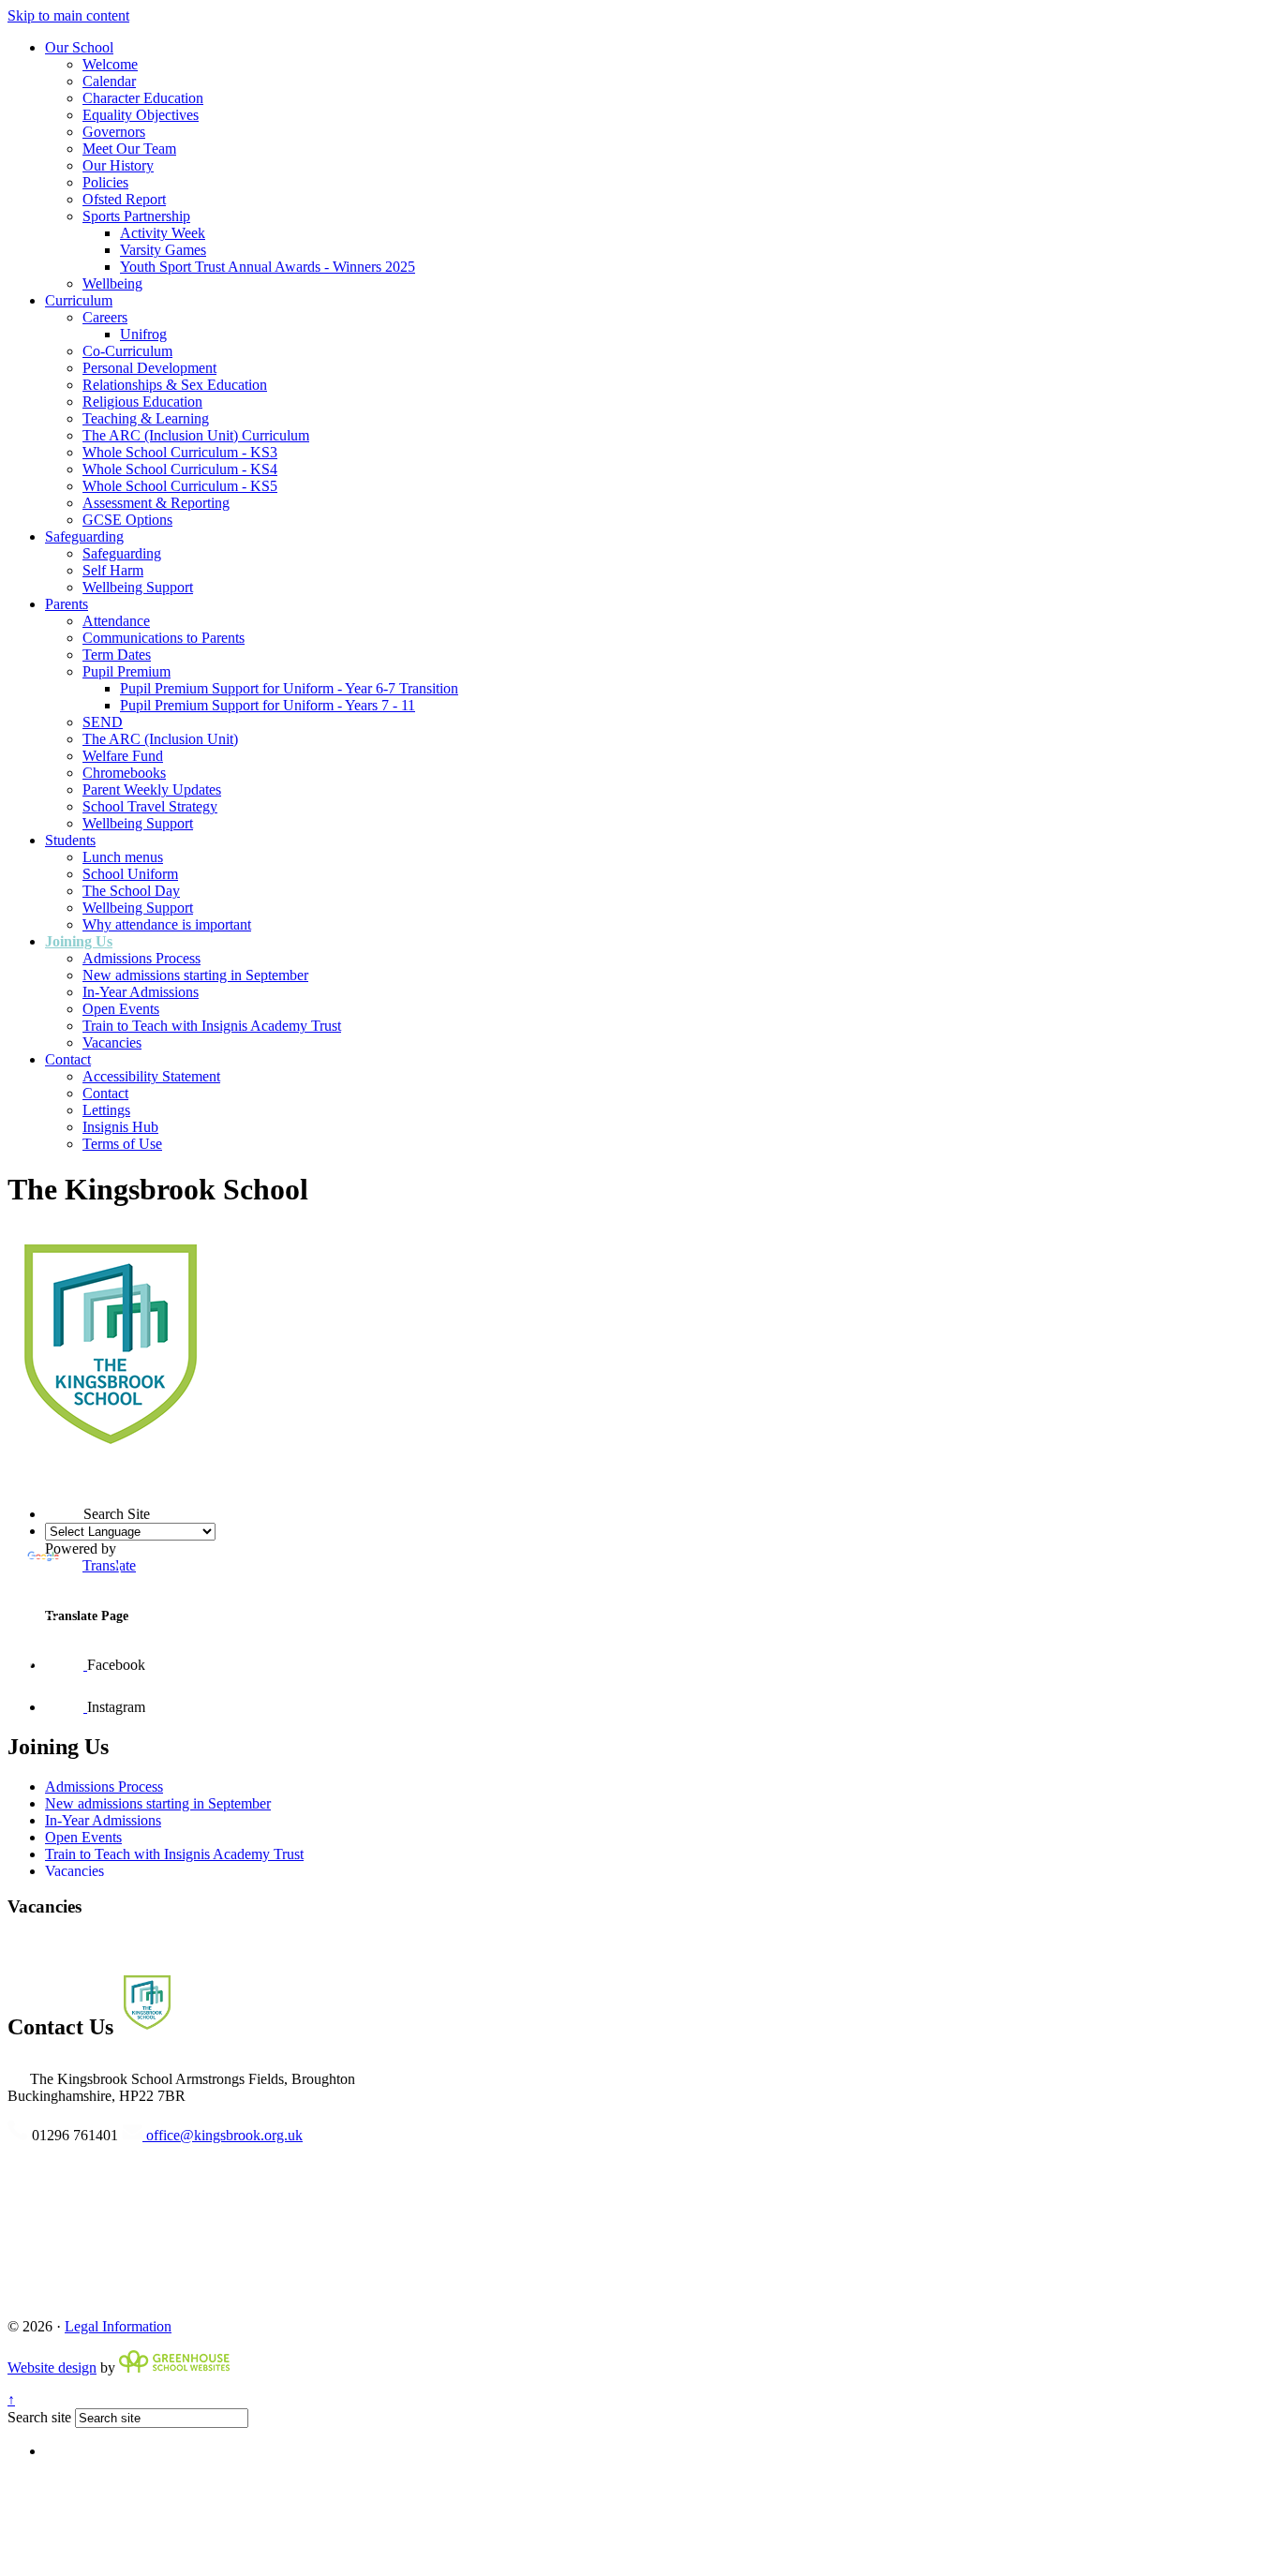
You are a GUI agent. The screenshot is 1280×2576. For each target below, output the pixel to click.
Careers (105, 317)
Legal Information (118, 2326)
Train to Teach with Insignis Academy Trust (212, 1026)
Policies (105, 182)
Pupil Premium (127, 671)
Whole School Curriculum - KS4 (180, 469)
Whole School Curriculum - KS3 (180, 452)
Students (70, 840)
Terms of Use (122, 1144)
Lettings (106, 1110)
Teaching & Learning (146, 418)
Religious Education (142, 402)
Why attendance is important (167, 924)
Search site (39, 2417)
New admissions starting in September (195, 975)
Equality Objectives (141, 115)
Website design (52, 2368)
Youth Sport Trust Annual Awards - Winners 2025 (268, 267)
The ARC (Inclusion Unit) (160, 739)
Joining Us (79, 941)
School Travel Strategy (150, 806)
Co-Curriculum (127, 351)
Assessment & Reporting (156, 503)
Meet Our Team (129, 149)
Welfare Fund (123, 756)
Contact (68, 1059)
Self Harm (113, 570)
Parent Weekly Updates (152, 789)
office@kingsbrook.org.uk (223, 2135)
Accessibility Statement (151, 1076)
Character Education (143, 98)
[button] (45, 1481)
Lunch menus (123, 857)
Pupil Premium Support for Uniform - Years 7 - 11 (268, 705)
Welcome (110, 64)
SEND (103, 722)
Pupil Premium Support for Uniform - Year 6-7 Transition (289, 688)
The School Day (131, 891)
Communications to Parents (164, 638)
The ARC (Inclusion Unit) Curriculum (196, 435)
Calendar (109, 81)
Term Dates (117, 655)
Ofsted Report (124, 199)
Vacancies (112, 1042)
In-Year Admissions (141, 992)
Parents (67, 604)
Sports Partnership (136, 216)
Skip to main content (68, 15)
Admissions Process (141, 958)
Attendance (116, 621)
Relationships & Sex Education (175, 385)
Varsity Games (163, 250)
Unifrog (143, 334)
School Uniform (130, 874)
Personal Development (149, 368)
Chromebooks (124, 773)
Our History (118, 165)
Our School (79, 47)
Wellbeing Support (138, 587)
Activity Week (163, 233)
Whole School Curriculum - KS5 (180, 486)
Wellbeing (112, 283)
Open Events (121, 1009)
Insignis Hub (120, 1127)
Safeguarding (84, 536)
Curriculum (79, 300)
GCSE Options (127, 520)
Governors (114, 132)
